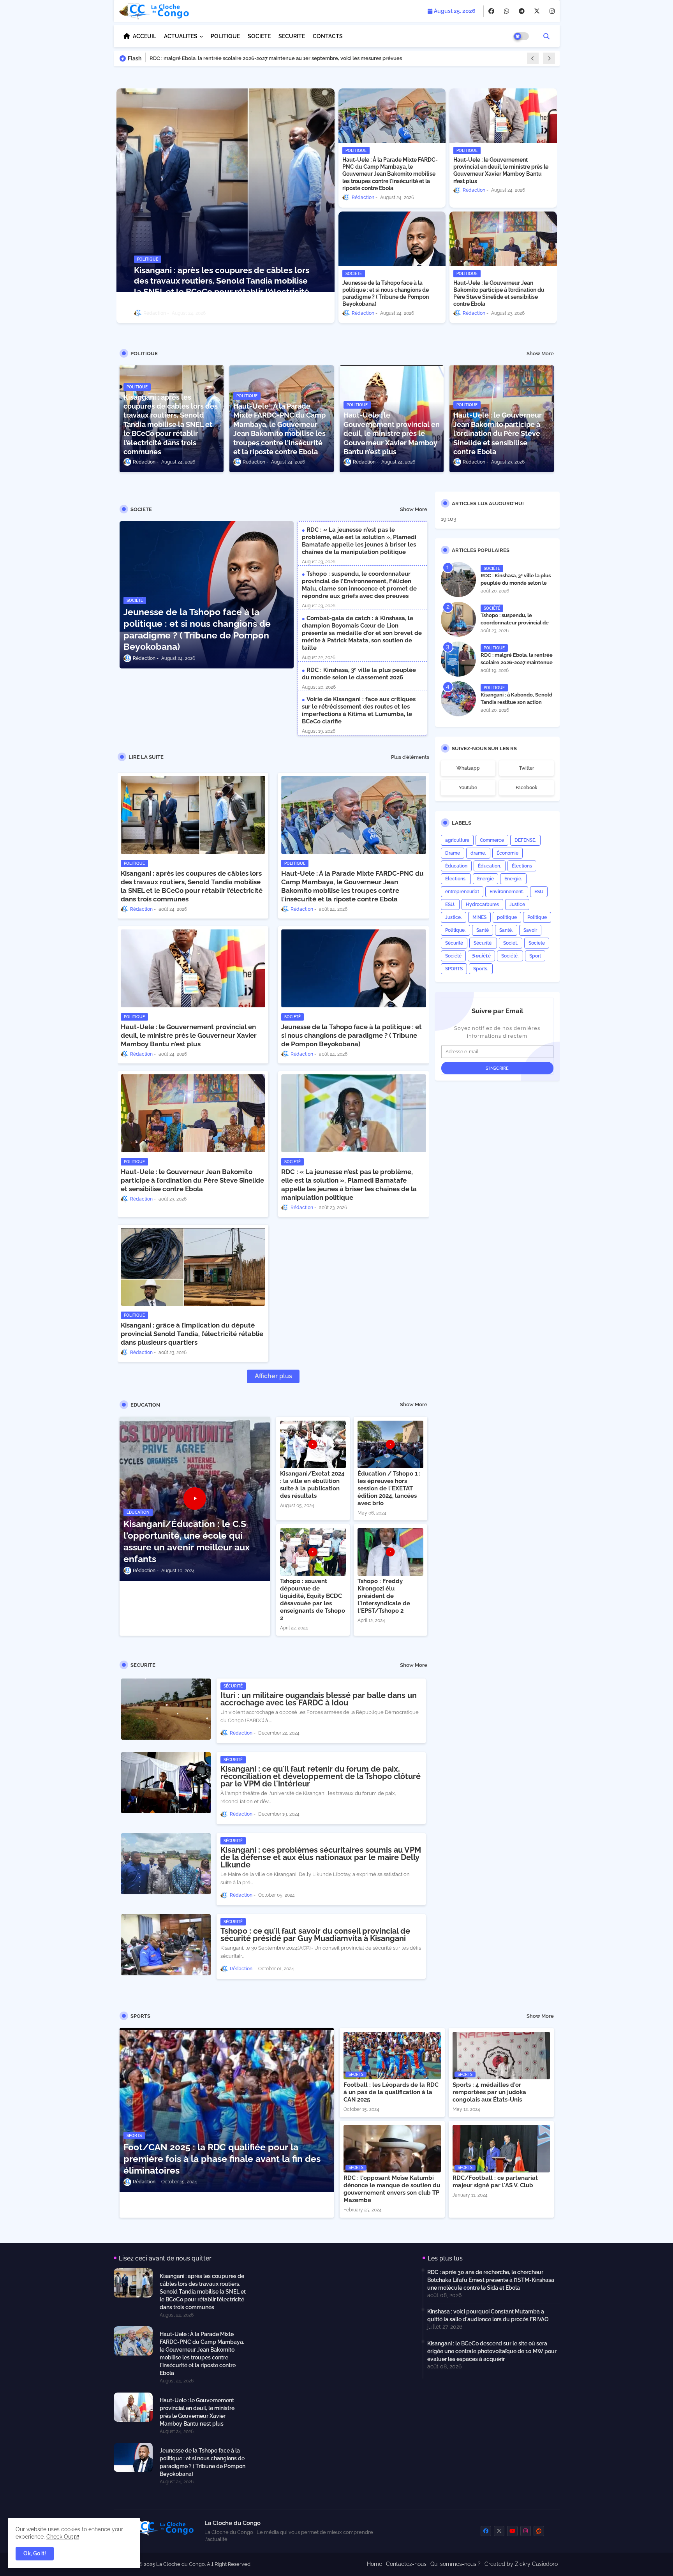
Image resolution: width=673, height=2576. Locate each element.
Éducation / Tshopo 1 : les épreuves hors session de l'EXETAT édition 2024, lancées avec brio (389, 1488)
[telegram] (522, 11)
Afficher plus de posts (273, 1378)
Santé (483, 930)
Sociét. (511, 943)
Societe (537, 943)
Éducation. (490, 866)
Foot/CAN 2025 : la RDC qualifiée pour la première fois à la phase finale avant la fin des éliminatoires (222, 2159)
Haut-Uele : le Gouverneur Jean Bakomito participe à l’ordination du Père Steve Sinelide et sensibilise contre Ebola (499, 294)
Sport (535, 956)
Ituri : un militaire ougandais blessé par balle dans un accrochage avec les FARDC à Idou (319, 1699)
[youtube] (512, 2531)
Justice (517, 905)
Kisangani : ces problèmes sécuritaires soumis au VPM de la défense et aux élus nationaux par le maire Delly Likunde (321, 1858)
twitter (527, 768)
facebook (527, 788)
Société (453, 956)
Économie (507, 853)
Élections (522, 866)
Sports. (481, 969)
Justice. (454, 917)
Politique (537, 917)
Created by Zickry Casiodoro (521, 2564)
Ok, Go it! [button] (35, 2553)
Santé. (506, 930)
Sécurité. (483, 943)
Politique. (455, 930)
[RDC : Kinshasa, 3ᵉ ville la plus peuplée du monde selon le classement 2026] (458, 580)
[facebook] (491, 11)
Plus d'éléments (410, 757)
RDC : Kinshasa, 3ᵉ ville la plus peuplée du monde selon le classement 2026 (359, 674)
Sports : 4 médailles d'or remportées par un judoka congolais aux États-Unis (489, 2092)
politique (507, 917)
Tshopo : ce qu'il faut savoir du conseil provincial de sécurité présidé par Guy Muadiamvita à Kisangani (315, 1935)
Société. (510, 956)
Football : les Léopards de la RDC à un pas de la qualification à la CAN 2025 (391, 2092)
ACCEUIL (144, 36)
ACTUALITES (181, 36)
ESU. (450, 905)
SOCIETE (259, 36)
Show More (540, 354)
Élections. (456, 879)
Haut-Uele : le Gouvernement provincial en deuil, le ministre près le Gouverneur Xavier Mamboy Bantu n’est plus (501, 170)
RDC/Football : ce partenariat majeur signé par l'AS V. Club (495, 2182)
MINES (479, 917)
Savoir (530, 930)
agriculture (457, 840)
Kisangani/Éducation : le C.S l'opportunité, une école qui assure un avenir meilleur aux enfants (187, 1541)
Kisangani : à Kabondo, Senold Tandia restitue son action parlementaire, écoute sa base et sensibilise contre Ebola (517, 705)
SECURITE (292, 36)
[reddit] (539, 2531)
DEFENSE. (525, 840)
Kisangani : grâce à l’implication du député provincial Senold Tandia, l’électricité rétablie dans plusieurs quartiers (192, 1334)
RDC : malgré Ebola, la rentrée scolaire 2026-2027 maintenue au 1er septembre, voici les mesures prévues (517, 666)
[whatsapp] (507, 11)
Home (374, 2564)
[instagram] (552, 11)
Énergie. (513, 879)
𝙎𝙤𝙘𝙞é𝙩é (481, 956)
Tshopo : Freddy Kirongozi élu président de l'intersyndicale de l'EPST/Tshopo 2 (384, 1596)
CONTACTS (328, 36)
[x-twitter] (537, 11)
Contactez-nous (406, 2564)
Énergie (485, 879)
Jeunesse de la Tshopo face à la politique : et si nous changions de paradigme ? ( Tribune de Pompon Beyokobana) (386, 294)
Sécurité (454, 943)
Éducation (456, 866)
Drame (453, 853)
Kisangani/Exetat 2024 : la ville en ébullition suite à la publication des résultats (312, 1485)
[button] (546, 36)
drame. (478, 853)
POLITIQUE (225, 36)
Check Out (60, 2537)
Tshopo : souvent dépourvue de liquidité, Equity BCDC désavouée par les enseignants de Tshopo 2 (313, 1600)
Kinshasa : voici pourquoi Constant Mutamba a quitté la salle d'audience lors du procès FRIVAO (488, 2315)
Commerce (492, 840)
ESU (539, 892)
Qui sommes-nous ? (455, 2564)
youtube (468, 788)
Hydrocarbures (482, 905)
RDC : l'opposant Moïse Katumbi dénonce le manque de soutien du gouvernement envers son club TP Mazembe (392, 2189)
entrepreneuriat (462, 892)
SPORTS (454, 969)
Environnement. (507, 892)
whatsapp (468, 768)
